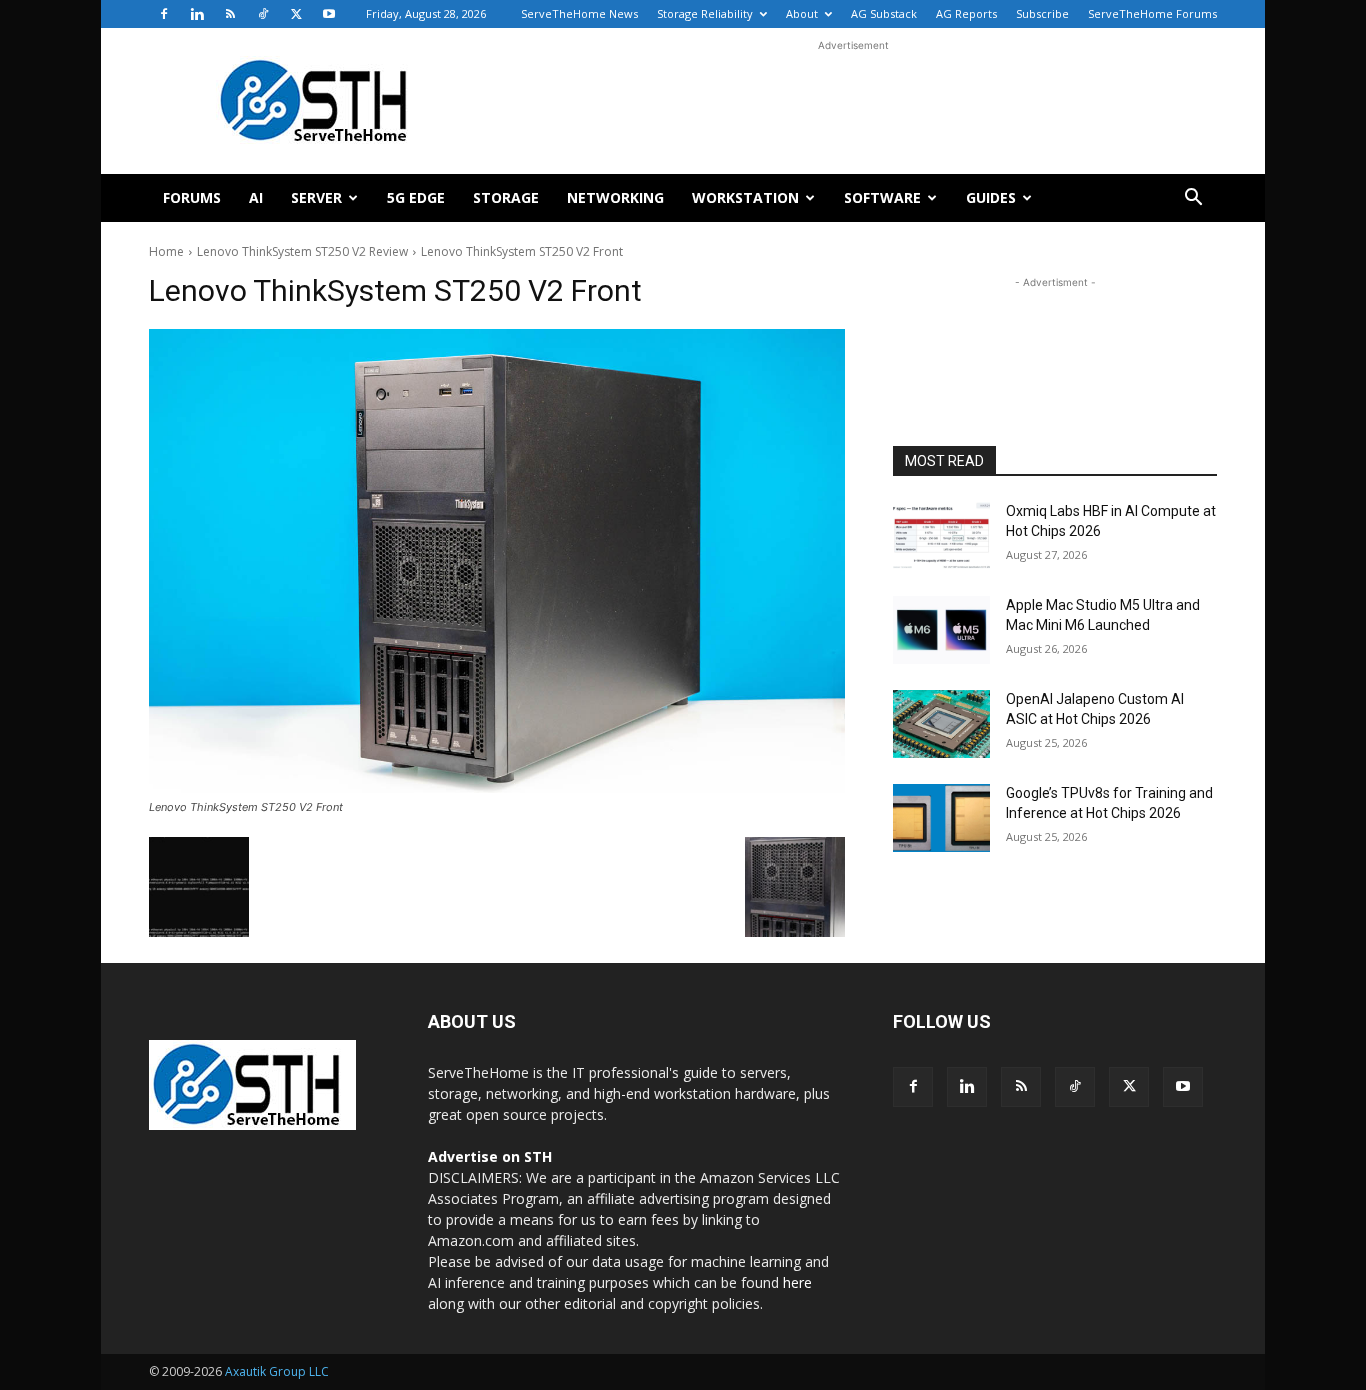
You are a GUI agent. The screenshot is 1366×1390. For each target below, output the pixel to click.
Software (882, 197)
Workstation (745, 197)
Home (166, 251)
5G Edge (416, 197)
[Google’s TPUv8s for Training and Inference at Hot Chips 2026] (941, 818)
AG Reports (966, 13)
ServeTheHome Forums (1152, 13)
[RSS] (230, 14)
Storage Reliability (705, 13)
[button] (1193, 199)
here (797, 1282)
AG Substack (884, 13)
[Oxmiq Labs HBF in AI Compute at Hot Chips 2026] (941, 536)
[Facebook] (164, 14)
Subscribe (1042, 13)
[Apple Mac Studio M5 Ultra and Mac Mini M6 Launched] (941, 630)
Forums (192, 197)
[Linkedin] (197, 14)
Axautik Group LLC (277, 1371)
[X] (296, 14)
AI (256, 197)
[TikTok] (263, 14)
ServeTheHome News (579, 13)
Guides (991, 197)
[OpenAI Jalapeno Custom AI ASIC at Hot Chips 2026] (941, 724)
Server (316, 197)
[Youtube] (329, 14)
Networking (615, 197)
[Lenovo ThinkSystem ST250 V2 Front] (497, 561)
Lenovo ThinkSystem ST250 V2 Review (302, 251)
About (802, 13)
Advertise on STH (490, 1156)
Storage (506, 197)
